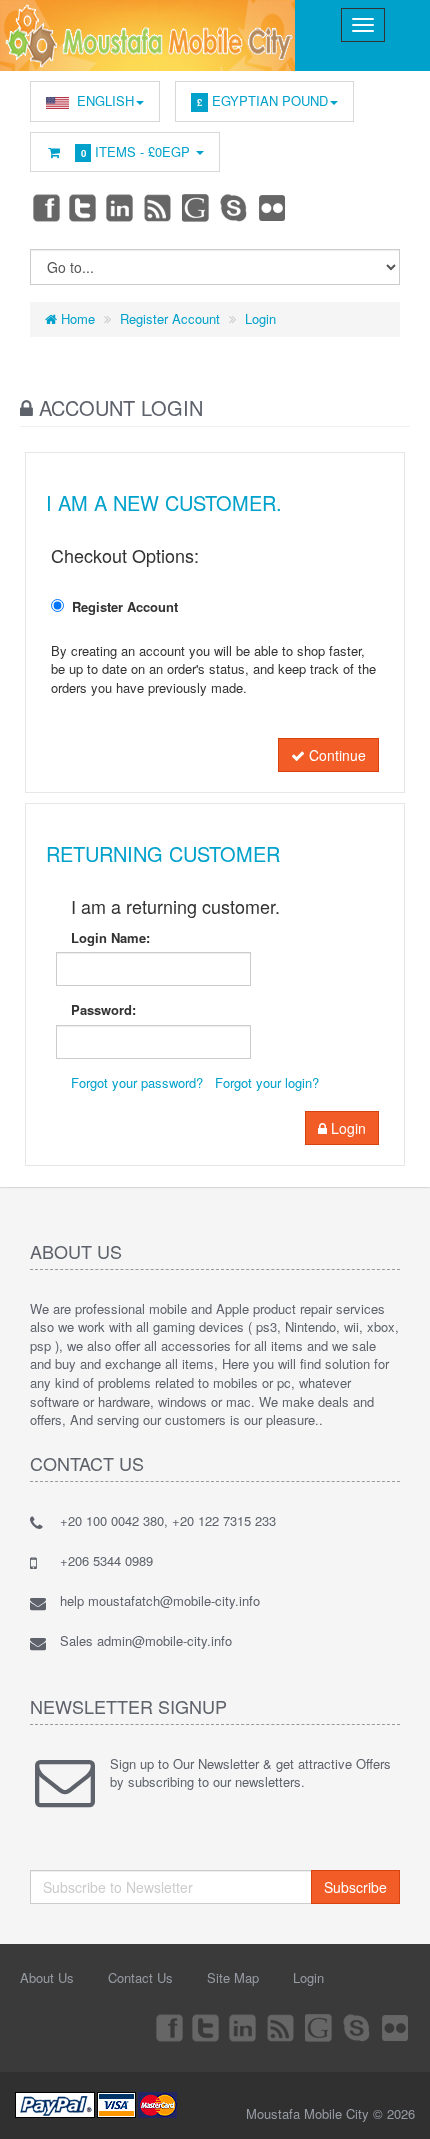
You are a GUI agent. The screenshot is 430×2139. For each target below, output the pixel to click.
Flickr (273, 207)
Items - (136, 151)
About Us (47, 1977)
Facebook (45, 207)
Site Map (233, 1977)
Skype (235, 207)
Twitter (83, 207)
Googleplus (197, 207)
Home (76, 318)
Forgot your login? (267, 1082)
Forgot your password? (137, 1082)
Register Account (170, 318)
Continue (335, 755)
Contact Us (140, 1977)
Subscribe (355, 1887)
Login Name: (110, 938)
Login (260, 318)
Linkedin (121, 207)
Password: (103, 1010)
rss (159, 207)
